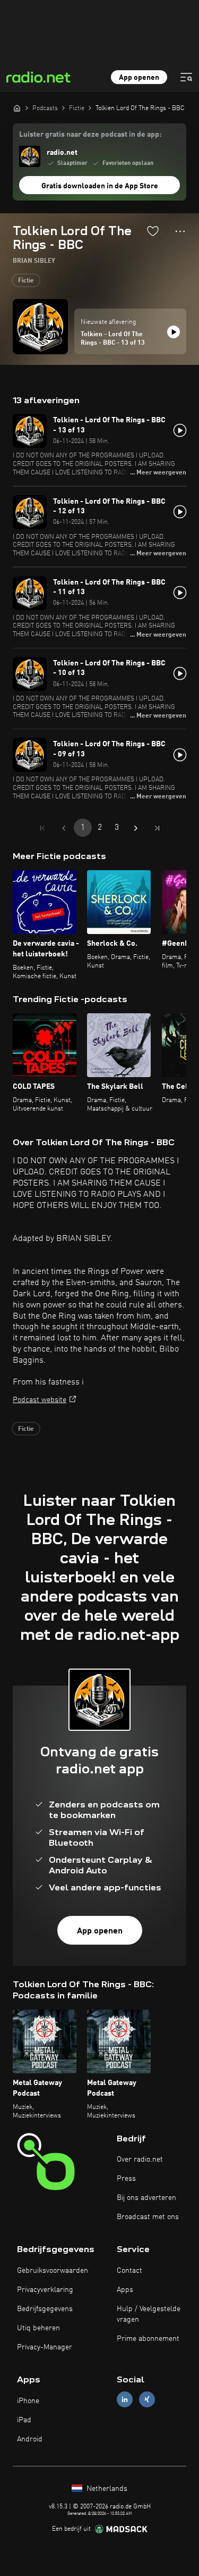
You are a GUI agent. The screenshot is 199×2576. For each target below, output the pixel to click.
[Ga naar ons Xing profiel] (147, 2400)
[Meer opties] (180, 231)
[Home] (17, 108)
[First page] (42, 828)
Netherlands (106, 2489)
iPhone (28, 2401)
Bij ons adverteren (146, 2198)
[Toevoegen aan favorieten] (153, 231)
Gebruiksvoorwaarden (53, 2271)
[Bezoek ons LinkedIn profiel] (125, 2400)
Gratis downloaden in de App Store (100, 186)
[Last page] (157, 828)
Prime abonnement (148, 2339)
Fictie (26, 281)
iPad (24, 2420)
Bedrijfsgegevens (45, 2309)
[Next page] (136, 828)
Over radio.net (140, 2160)
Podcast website (40, 1400)
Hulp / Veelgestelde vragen (149, 2314)
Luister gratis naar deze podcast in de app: (90, 135)
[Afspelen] (174, 332)
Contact (129, 2271)
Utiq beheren (38, 2328)
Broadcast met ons (148, 2217)
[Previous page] (64, 828)
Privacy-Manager (45, 2347)
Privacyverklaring (45, 2290)
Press (126, 2179)
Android (30, 2439)
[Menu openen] (186, 77)
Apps (125, 2290)
